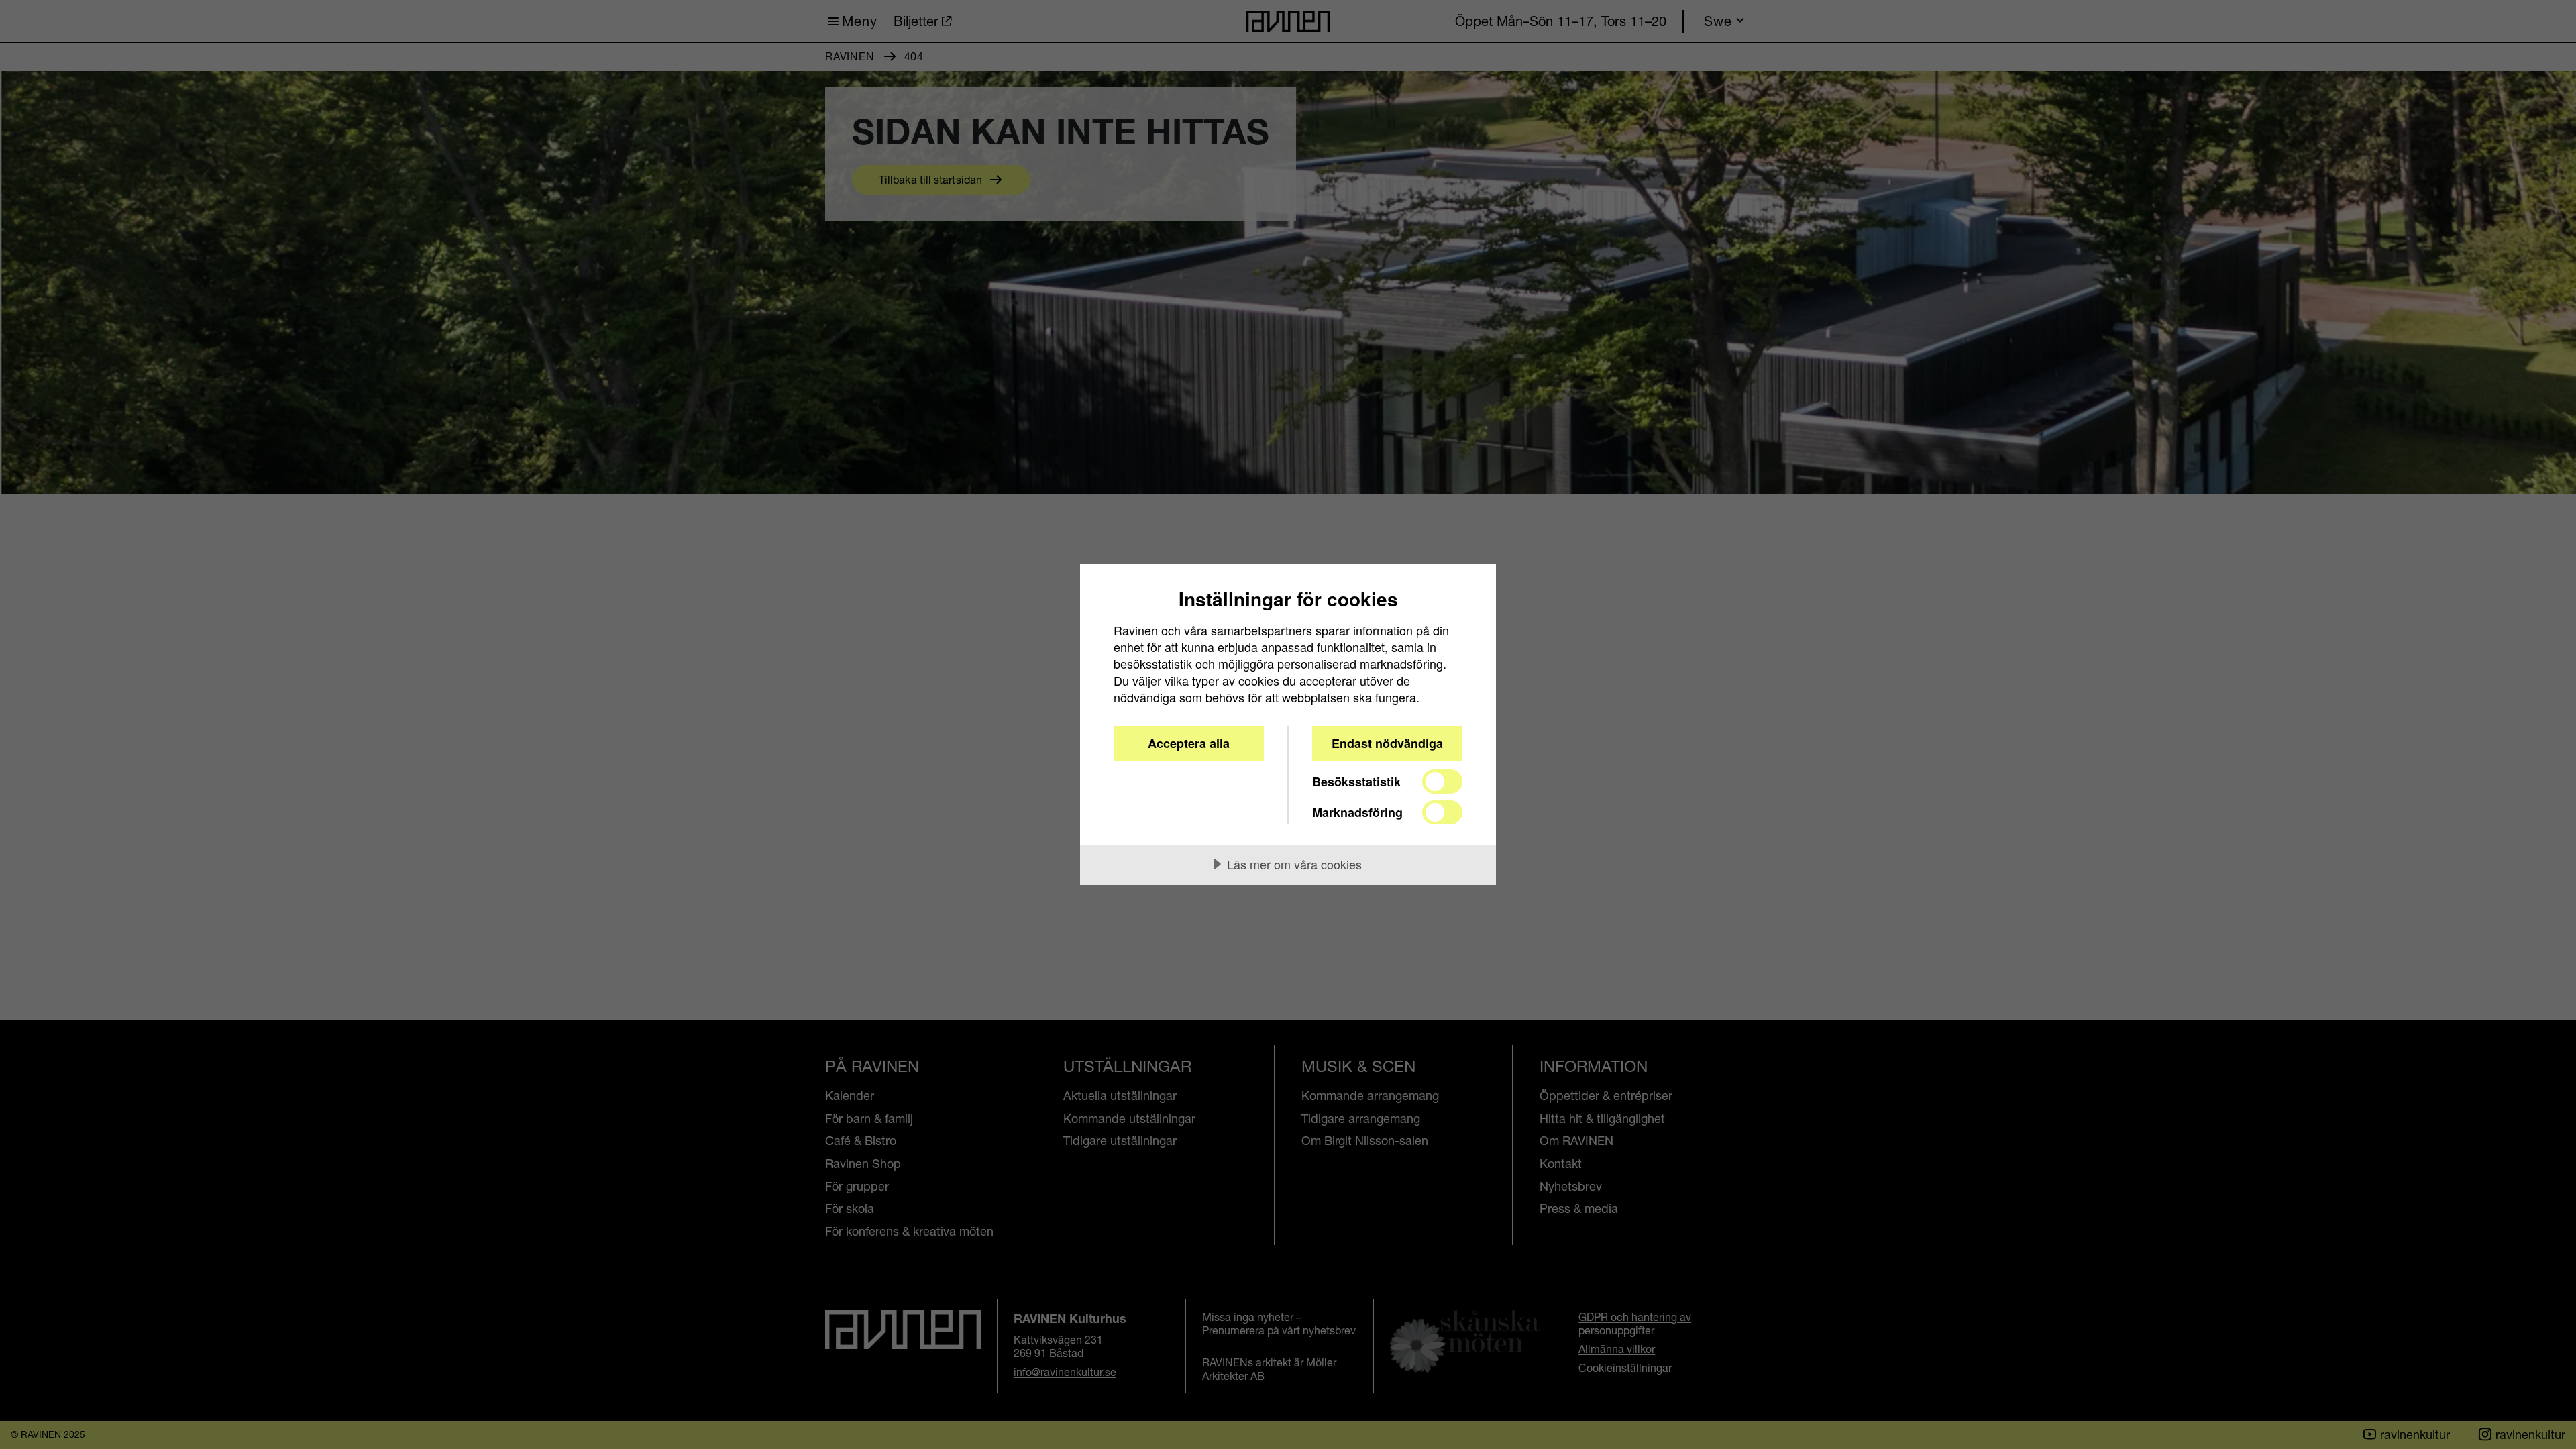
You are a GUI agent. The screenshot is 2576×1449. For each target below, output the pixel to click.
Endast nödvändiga (1387, 743)
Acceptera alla (1189, 743)
